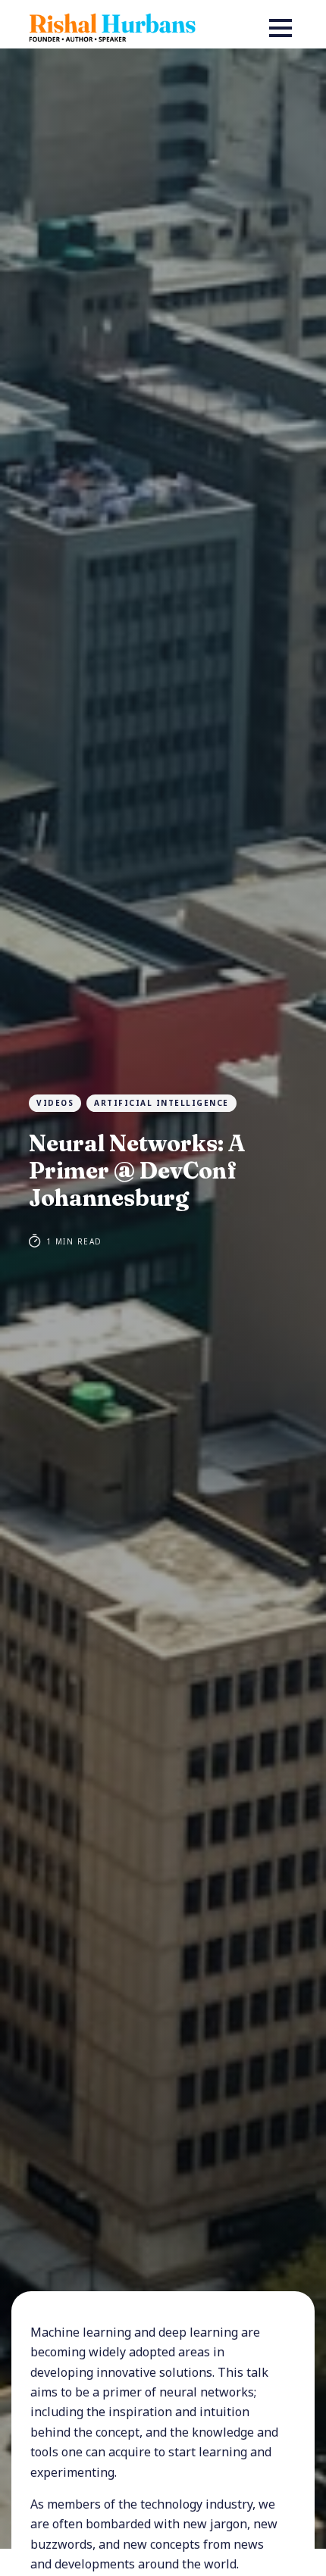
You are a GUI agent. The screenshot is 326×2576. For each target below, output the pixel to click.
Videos (55, 1103)
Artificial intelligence (161, 1103)
